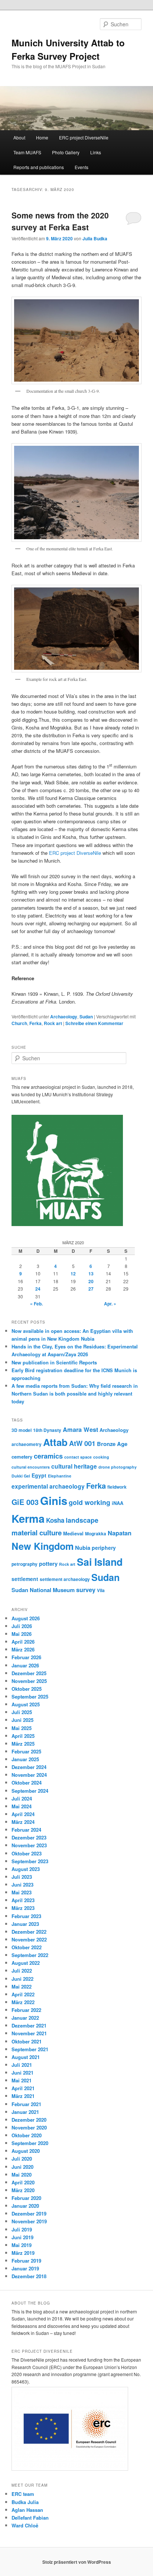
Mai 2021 (22, 2080)
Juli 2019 (22, 2229)
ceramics (48, 1456)
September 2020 (30, 2143)
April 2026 (23, 1642)
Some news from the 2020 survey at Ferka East (60, 221)
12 (73, 1274)
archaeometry (27, 1444)
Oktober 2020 (27, 2135)
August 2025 (26, 1704)
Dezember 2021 (29, 2025)
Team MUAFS (27, 152)
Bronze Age (112, 1444)
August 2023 (26, 1869)
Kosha (55, 1520)
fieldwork (117, 1487)
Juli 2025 (22, 1712)
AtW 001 (82, 1443)
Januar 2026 (25, 1665)
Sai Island (100, 1562)
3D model (22, 1430)
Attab (55, 1442)
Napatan (120, 1533)
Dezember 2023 (29, 1837)
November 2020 (29, 2127)
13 (91, 1274)
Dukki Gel (21, 1476)
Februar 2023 (26, 1916)
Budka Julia (25, 2502)
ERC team (23, 2494)
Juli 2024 (22, 1798)
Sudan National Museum (43, 1590)
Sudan (86, 1017)
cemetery (22, 1457)
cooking (101, 1457)
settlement (25, 1579)
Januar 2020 (25, 2206)
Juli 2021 (22, 2065)
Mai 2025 (22, 1728)
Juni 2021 (22, 2073)
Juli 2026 (22, 1626)
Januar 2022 (25, 2018)
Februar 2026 (26, 1657)
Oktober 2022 (27, 1947)
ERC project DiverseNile (84, 137)
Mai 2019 (22, 2245)
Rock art (53, 1023)
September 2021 (30, 2049)
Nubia (83, 1548)
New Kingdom (43, 1546)
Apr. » (110, 1304)
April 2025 (23, 1736)
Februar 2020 (26, 2198)
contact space (78, 1457)
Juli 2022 (22, 1971)
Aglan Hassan (27, 2510)
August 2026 (26, 1618)
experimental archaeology (48, 1486)
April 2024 (23, 1814)
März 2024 (23, 1822)
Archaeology (64, 1017)
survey (86, 1590)
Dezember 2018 (29, 2276)
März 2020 (23, 2190)
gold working (89, 1502)
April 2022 (23, 1994)
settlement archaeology (65, 1579)
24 (38, 1289)
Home (42, 137)
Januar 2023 (25, 1924)
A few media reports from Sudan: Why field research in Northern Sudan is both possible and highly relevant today (75, 1394)
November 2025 (29, 1681)
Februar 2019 (26, 2261)
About (19, 137)
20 (91, 1281)
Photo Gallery (66, 152)
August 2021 (26, 2057)
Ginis (54, 1501)
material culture (37, 1533)
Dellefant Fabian (30, 2518)
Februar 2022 (26, 2010)
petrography (25, 1564)
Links (96, 152)
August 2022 (26, 1963)
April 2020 (23, 2182)
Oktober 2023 (27, 1853)
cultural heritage (74, 1466)
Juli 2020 (22, 2159)
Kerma (28, 1518)
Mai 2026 (22, 1634)
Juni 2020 (22, 2167)
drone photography (118, 1467)
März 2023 (23, 1908)
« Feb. (36, 1304)
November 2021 (29, 2033)
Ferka (35, 1023)
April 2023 (23, 1900)
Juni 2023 (22, 1885)
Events (82, 167)
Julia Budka (95, 238)
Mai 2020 (22, 2175)
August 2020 (26, 2151)
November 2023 (29, 1845)
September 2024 (30, 1791)
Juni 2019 (22, 2237)
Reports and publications (39, 167)
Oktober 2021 (27, 2041)
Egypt (39, 1475)
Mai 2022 (22, 1987)
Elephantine (60, 1476)
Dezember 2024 (29, 1767)
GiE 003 (25, 1502)
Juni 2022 (22, 1979)
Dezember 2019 (29, 2213)
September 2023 (30, 1861)
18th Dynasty (47, 1430)
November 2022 (29, 1939)
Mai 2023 (22, 1892)
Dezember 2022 (29, 1932)
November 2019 (29, 2221)
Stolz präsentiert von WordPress (77, 2562)
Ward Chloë (25, 2525)
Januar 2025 (25, 1759)
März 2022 (23, 2002)
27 (91, 1289)
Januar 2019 (25, 2268)
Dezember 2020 (29, 2120)
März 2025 (23, 1744)
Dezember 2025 (29, 1673)
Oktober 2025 (27, 1689)
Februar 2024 (26, 1830)
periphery (104, 1548)
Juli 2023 (22, 1877)
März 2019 (23, 2253)
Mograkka (96, 1534)
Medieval (73, 1533)
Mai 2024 (22, 1806)
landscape (82, 1520)
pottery (48, 1564)
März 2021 (23, 2096)
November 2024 (29, 1775)
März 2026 (23, 1649)
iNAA (118, 1503)
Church (19, 1023)
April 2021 (23, 2088)
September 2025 (30, 1697)
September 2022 (30, 1955)
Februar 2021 (26, 2104)
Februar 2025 (26, 1751)
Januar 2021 (25, 2112)
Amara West (80, 1429)
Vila (101, 1590)
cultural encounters (31, 1467)
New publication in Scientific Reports (54, 1362)
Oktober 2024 (27, 1783)
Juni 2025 (22, 1720)
